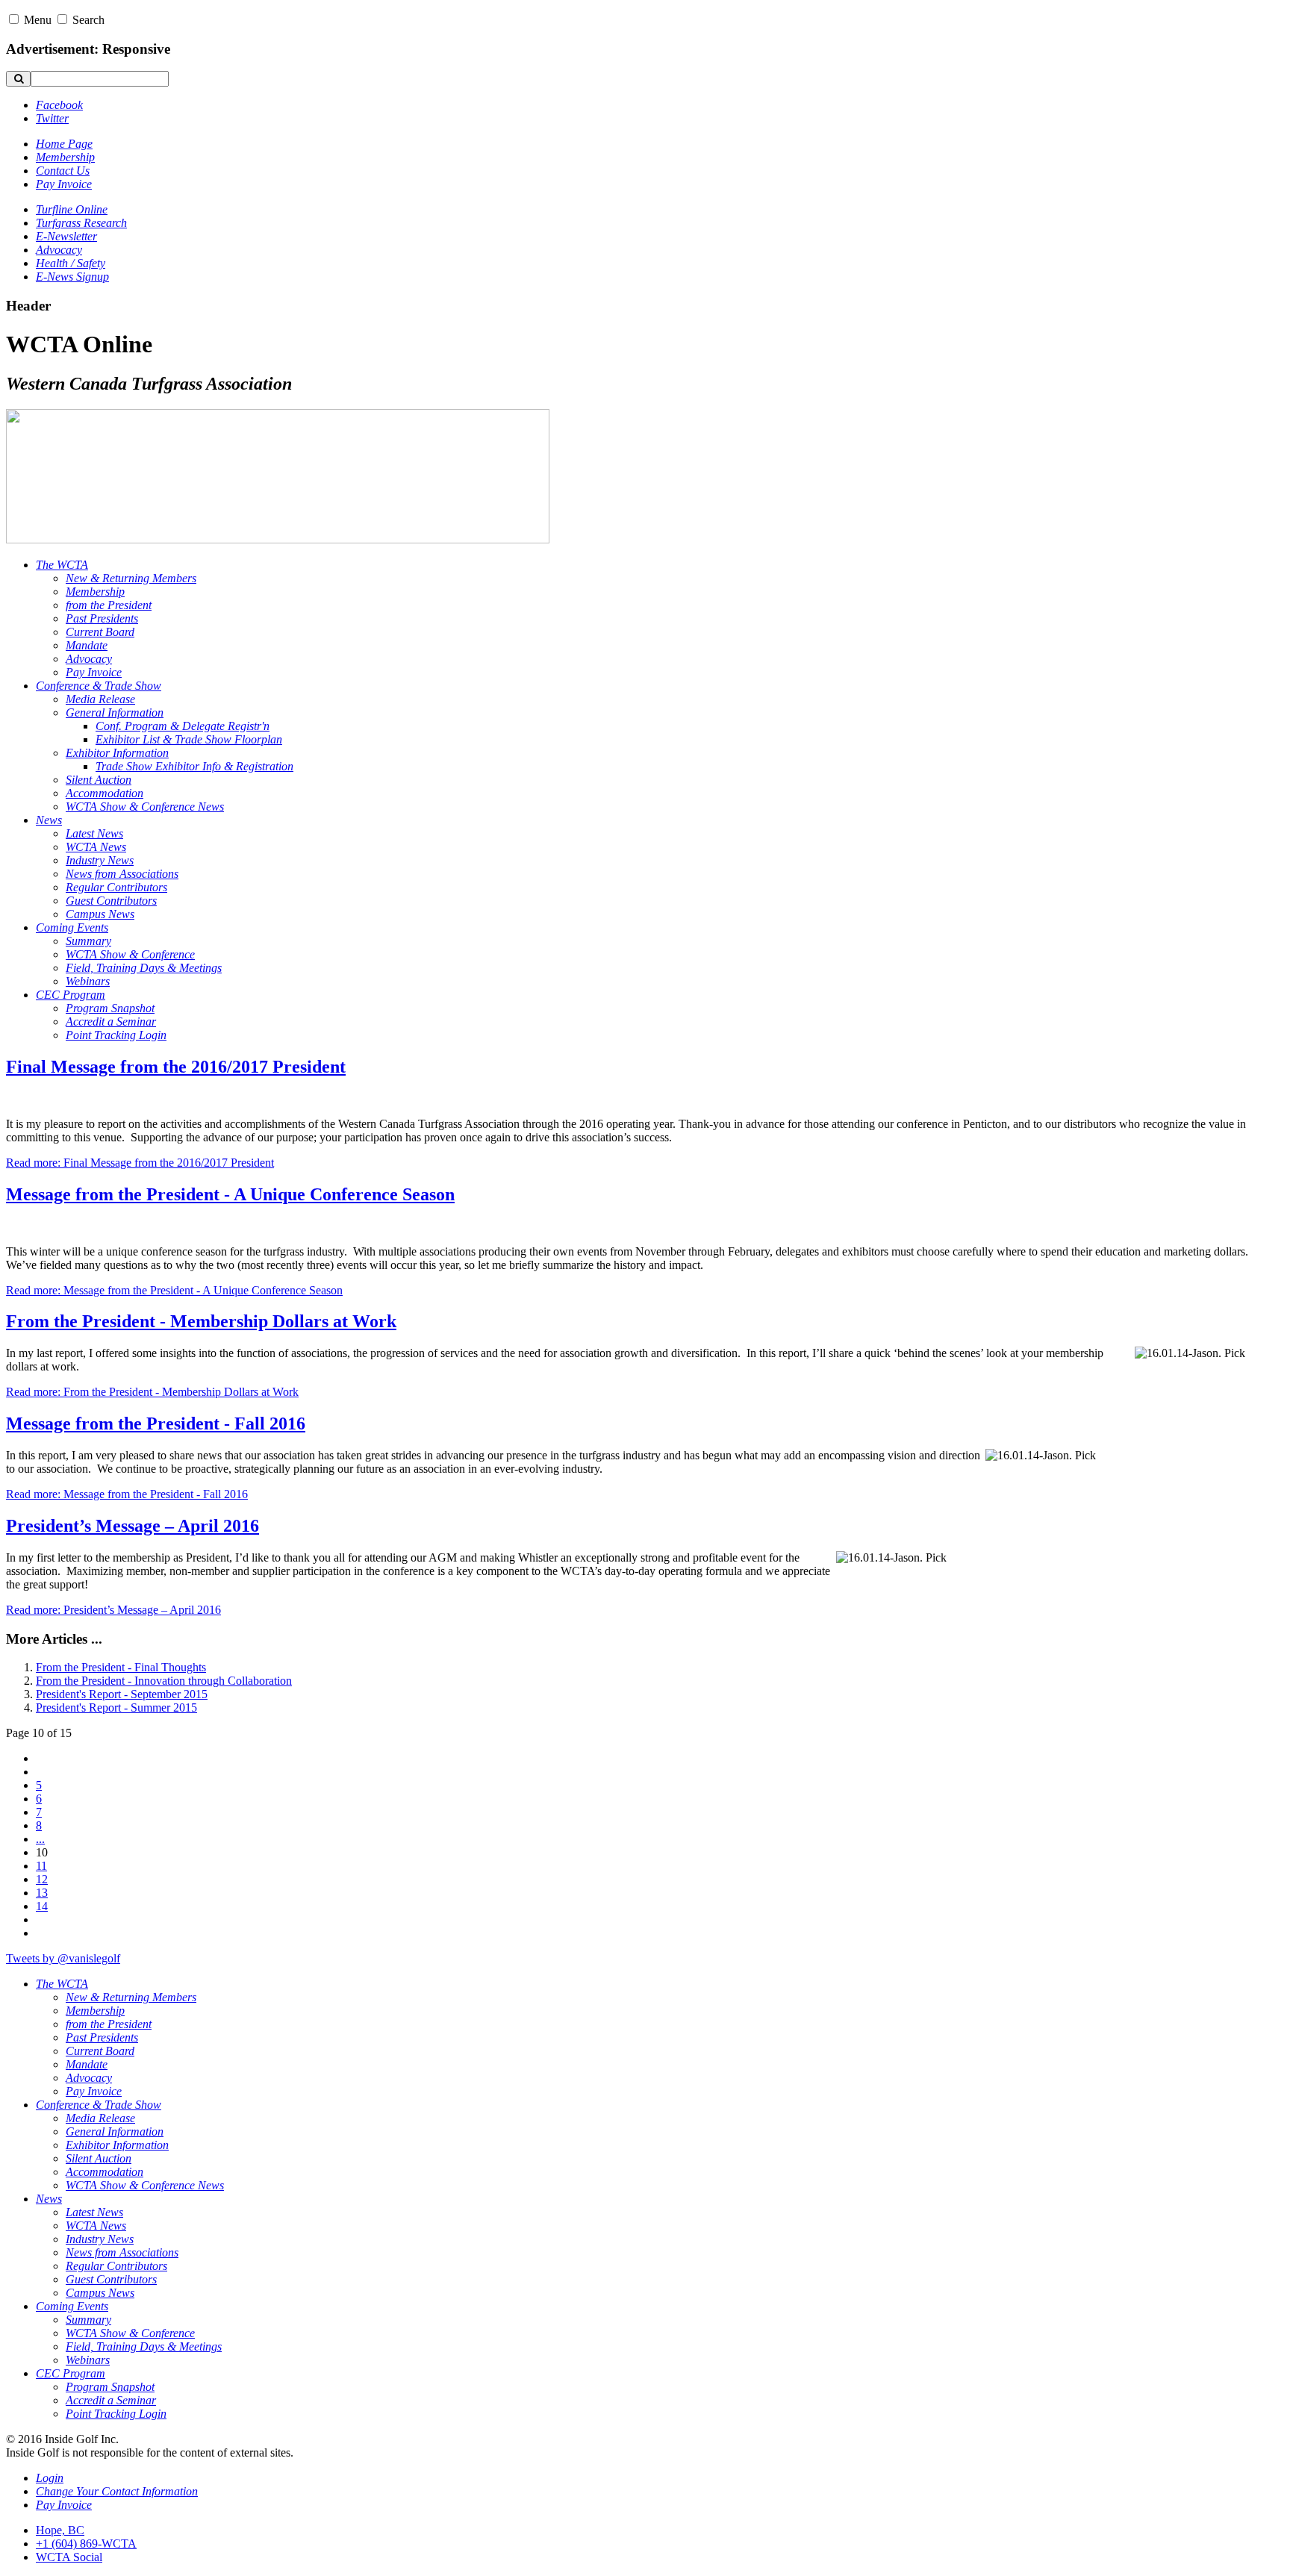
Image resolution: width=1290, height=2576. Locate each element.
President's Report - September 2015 (122, 1694)
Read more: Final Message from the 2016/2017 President (140, 1163)
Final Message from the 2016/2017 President (176, 1067)
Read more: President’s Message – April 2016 (113, 1610)
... (40, 1839)
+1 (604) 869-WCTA (86, 2544)
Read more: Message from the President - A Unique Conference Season (174, 1290)
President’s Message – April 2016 (133, 1526)
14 (42, 1906)
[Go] (18, 79)
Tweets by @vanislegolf (63, 1958)
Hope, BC (60, 2530)
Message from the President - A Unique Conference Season (230, 1194)
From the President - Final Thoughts (121, 1667)
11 (41, 1866)
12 (42, 1879)
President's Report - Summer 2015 (116, 1708)
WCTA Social (69, 2557)
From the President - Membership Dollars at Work (201, 1321)
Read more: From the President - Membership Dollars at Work (152, 1392)
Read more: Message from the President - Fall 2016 (127, 1494)
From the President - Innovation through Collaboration (164, 1681)
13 (42, 1893)
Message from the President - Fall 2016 (156, 1423)
